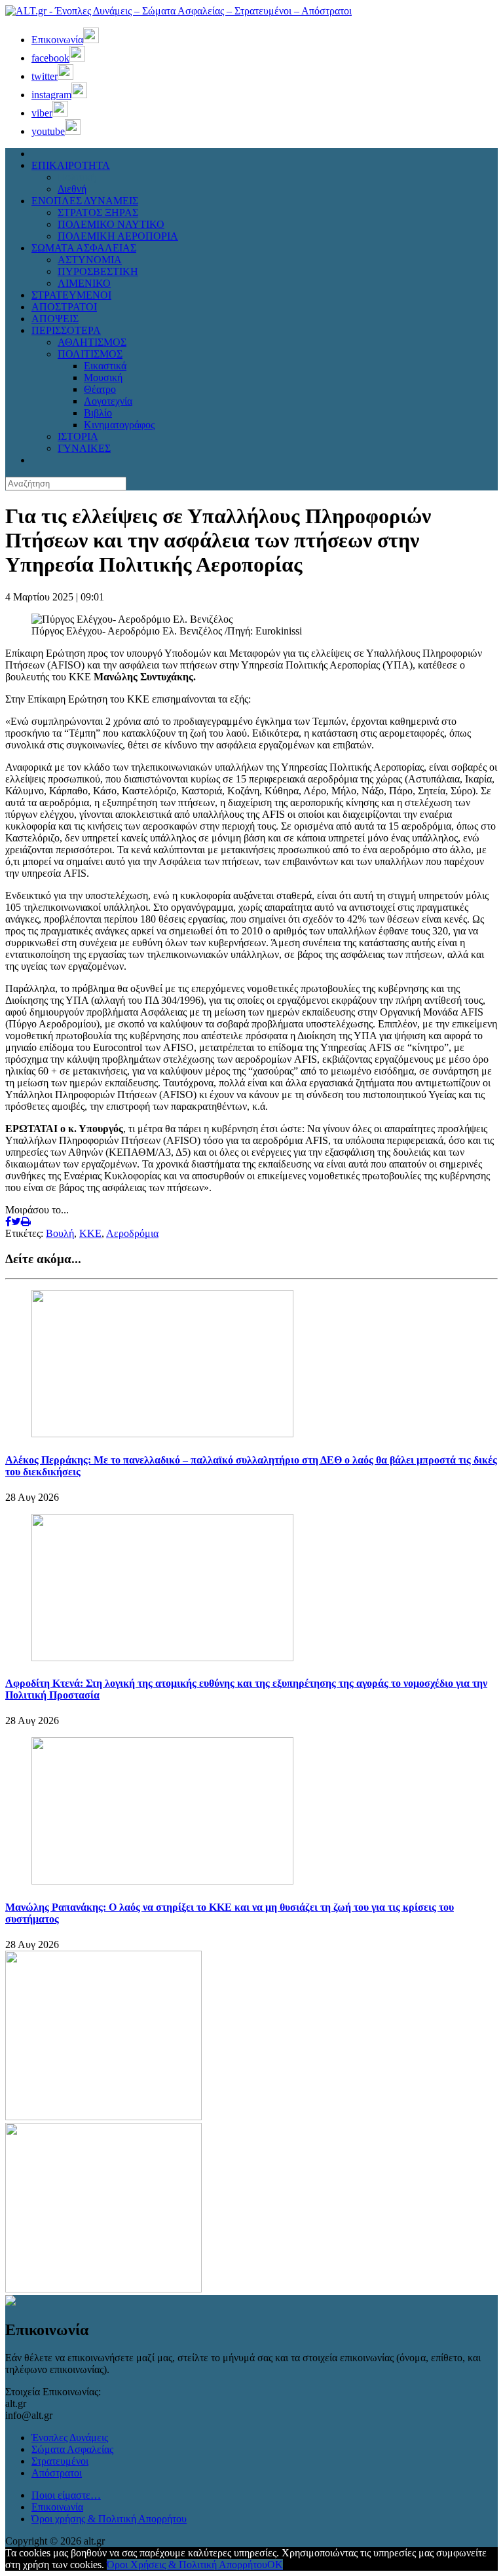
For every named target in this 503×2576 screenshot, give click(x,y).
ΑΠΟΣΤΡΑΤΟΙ (64, 307)
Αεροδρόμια (132, 1233)
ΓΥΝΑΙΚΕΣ (84, 448)
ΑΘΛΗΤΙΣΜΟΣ (92, 342)
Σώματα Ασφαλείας (72, 2449)
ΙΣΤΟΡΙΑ (78, 436)
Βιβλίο (98, 413)
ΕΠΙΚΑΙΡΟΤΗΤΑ (71, 165)
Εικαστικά (105, 366)
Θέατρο (100, 389)
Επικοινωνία (57, 2507)
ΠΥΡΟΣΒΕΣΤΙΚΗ (98, 271)
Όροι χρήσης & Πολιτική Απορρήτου (109, 2519)
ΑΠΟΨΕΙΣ (55, 319)
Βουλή (60, 1233)
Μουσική (103, 377)
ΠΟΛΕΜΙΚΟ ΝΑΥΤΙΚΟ (111, 224)
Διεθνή (72, 189)
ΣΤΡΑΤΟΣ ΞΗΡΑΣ (98, 212)
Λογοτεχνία (108, 401)
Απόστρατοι (57, 2473)
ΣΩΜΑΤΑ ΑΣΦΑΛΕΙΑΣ (84, 248)
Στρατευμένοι (60, 2461)
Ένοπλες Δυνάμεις (70, 2438)
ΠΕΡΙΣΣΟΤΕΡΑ (66, 330)
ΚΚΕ (90, 1233)
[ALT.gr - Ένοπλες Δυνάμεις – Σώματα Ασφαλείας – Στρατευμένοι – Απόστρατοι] (178, 11)
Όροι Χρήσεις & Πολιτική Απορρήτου (187, 2565)
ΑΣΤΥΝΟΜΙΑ (90, 260)
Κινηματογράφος (119, 425)
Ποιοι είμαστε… (66, 2495)
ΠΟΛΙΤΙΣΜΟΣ (90, 354)
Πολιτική (77, 177)
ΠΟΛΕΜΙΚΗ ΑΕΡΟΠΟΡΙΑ (118, 236)
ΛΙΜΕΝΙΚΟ (84, 283)
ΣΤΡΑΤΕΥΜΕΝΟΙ (71, 295)
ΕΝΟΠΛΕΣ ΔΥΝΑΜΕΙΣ (85, 201)
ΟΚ (275, 2565)
